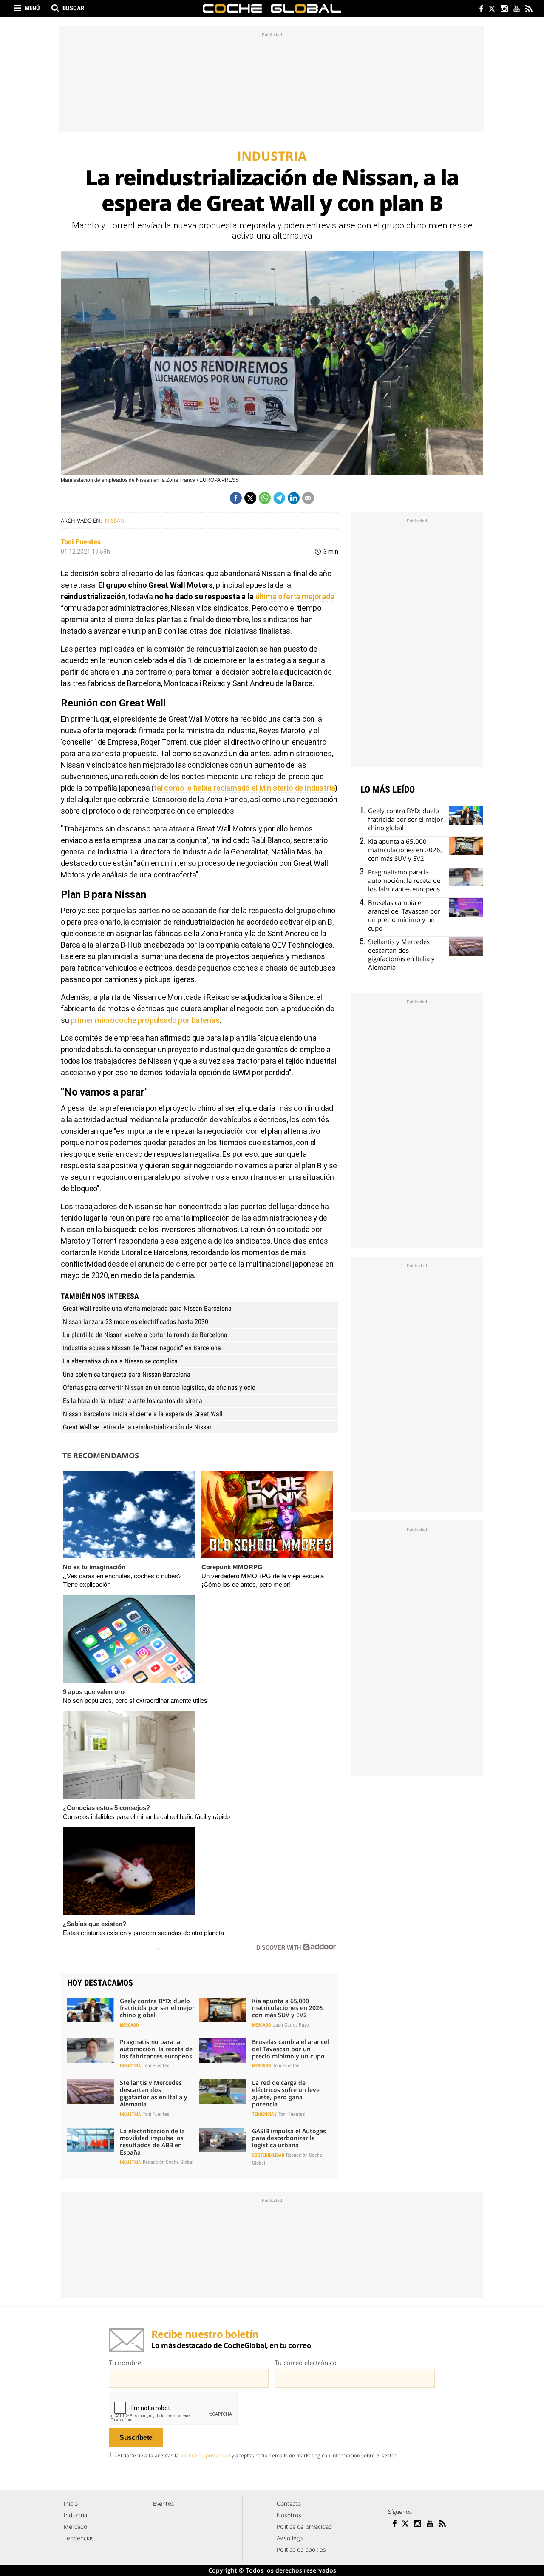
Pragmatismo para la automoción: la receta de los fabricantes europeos (156, 2049)
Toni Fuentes (81, 542)
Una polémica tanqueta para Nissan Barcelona (127, 1374)
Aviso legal (290, 2538)
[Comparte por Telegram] (279, 498)
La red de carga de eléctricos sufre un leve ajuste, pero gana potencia (286, 2093)
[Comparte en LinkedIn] (294, 498)
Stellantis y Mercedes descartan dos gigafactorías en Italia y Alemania (154, 2093)
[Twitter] (492, 10)
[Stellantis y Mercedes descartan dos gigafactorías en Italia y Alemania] (91, 2092)
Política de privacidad (304, 2526)
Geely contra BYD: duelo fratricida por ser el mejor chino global (157, 2008)
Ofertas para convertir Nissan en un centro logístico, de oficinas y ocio (159, 1388)
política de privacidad (205, 2455)
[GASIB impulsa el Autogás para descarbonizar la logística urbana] (223, 2140)
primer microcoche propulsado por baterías (145, 1020)
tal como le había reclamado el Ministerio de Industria (244, 788)
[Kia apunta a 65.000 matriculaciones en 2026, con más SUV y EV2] (223, 2010)
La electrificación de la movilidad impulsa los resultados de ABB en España (152, 2142)
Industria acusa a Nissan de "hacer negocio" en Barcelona (142, 1348)
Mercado (129, 2025)
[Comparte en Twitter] (250, 498)
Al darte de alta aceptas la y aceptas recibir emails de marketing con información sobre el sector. (258, 2455)
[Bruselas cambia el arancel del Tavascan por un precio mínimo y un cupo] (223, 2051)
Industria (130, 2066)
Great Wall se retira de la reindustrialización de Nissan (138, 1427)
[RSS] (528, 10)
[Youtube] (516, 10)
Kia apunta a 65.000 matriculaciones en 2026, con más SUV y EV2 (288, 2008)
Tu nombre (125, 2363)
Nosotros (289, 2515)
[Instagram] (504, 10)
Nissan (115, 521)
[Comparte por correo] (308, 498)
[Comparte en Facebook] (236, 498)
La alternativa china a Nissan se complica (120, 1361)
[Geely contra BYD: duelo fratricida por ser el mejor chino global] (91, 2010)
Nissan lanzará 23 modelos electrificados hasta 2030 (136, 1322)
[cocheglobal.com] (272, 9)
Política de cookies (301, 2549)
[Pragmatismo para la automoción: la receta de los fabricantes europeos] (91, 2051)
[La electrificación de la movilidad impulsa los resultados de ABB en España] (91, 2140)
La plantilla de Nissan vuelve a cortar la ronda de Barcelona (145, 1335)
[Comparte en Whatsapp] (265, 498)
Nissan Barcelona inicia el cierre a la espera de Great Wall (143, 1414)
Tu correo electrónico (306, 2363)
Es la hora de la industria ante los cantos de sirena (133, 1401)
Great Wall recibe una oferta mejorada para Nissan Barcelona (147, 1308)
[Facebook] (479, 10)
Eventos (164, 2503)
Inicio (71, 2503)
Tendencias (264, 2114)
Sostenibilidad (268, 2155)
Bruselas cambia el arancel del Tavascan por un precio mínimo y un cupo (290, 2049)
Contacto (289, 2503)
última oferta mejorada (294, 596)
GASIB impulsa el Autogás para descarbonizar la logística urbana (289, 2138)
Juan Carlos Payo (291, 2025)
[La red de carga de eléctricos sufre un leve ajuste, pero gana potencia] (223, 2092)
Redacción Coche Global (168, 2162)
